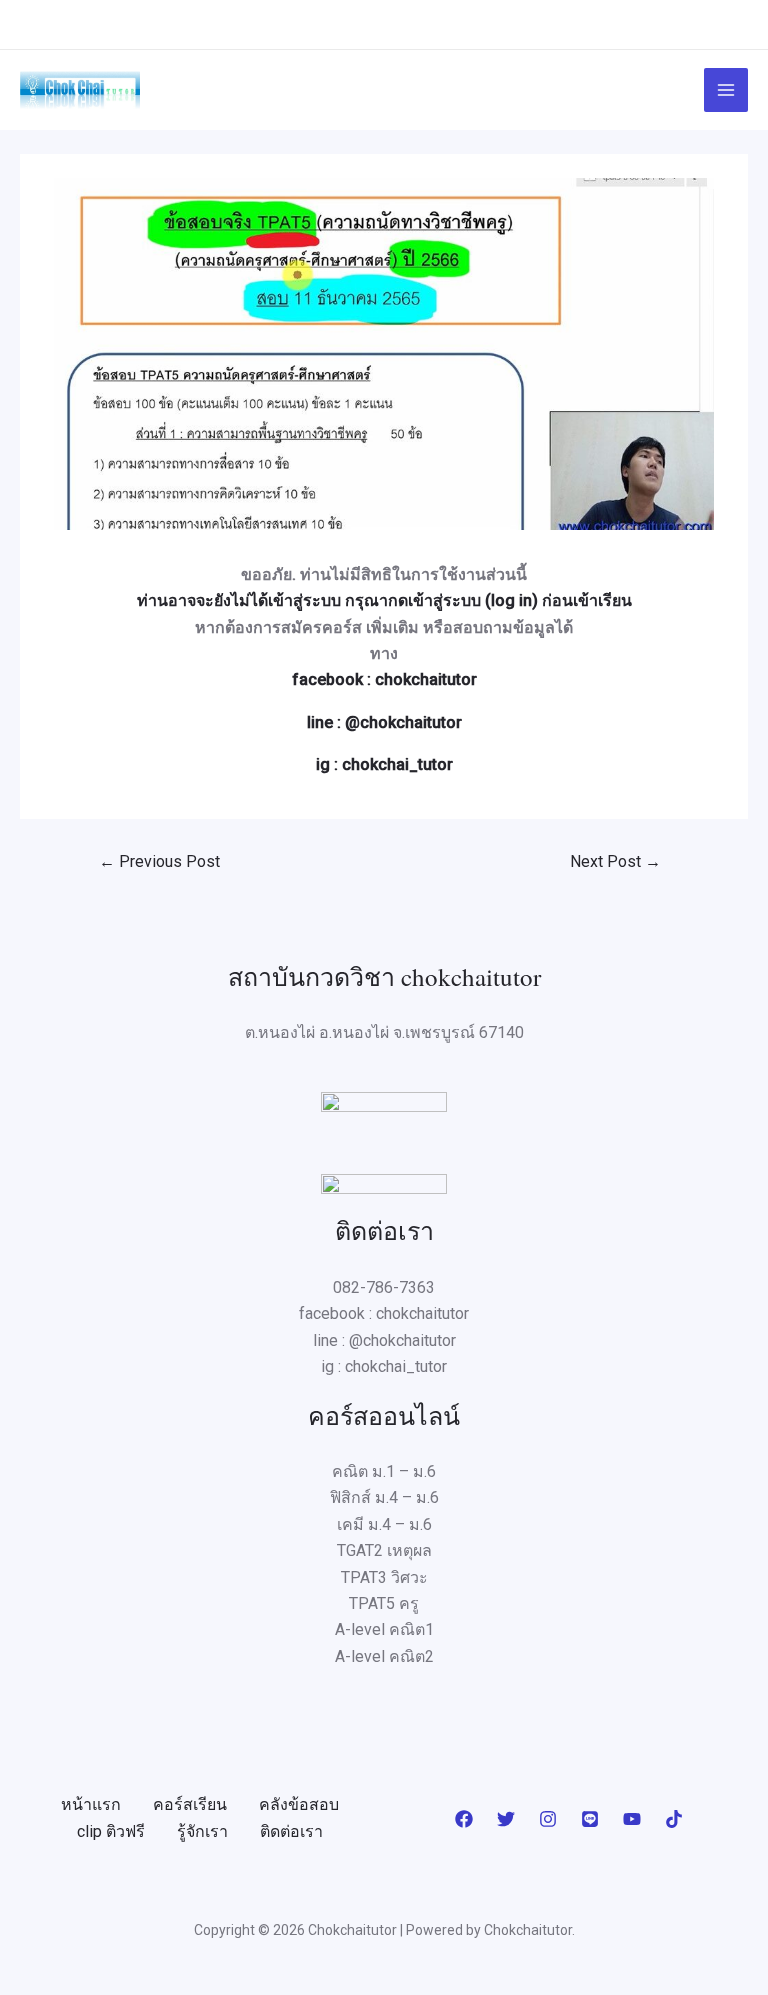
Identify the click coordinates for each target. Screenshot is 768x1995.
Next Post (615, 861)
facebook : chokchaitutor (384, 679)
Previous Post (159, 861)
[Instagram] (548, 1819)
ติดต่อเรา (291, 1831)
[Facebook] (464, 1819)
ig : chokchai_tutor (384, 764)
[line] (590, 1819)
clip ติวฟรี (111, 1831)
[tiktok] (674, 1819)
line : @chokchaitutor (384, 722)
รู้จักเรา (202, 1831)
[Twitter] (506, 1819)
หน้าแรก (91, 1804)
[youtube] (632, 1819)
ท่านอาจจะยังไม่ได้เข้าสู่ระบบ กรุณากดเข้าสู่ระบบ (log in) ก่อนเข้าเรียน (384, 600)
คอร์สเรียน (190, 1804)
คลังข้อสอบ (299, 1804)
